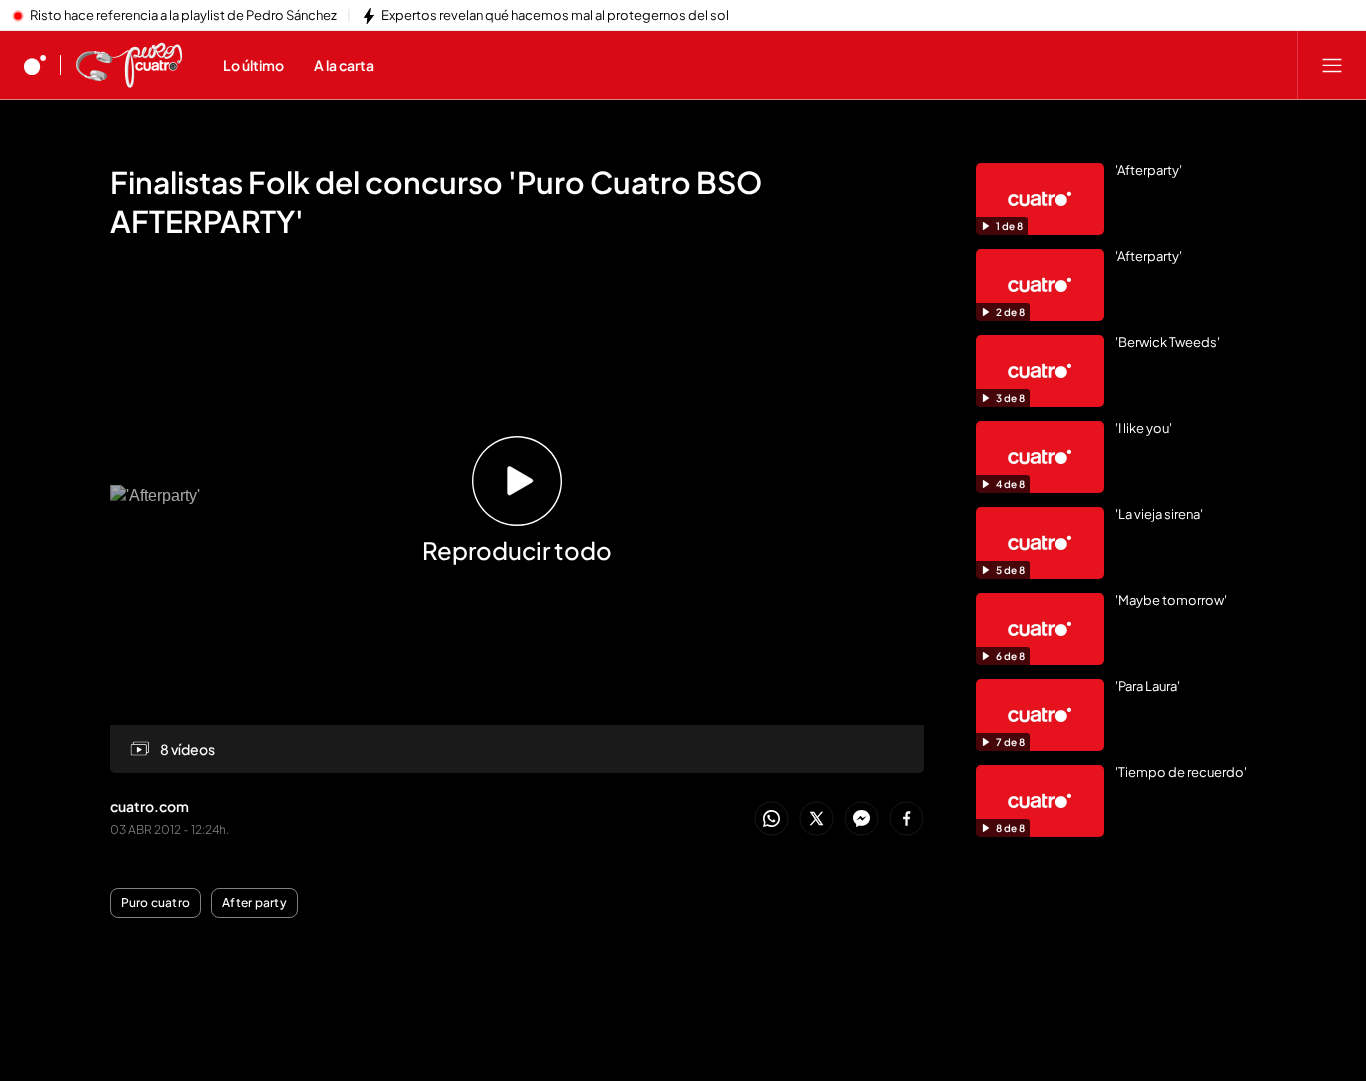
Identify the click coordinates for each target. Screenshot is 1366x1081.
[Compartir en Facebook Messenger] (861, 819)
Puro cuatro (156, 903)
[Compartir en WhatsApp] (771, 819)
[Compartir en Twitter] (816, 819)
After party (254, 903)
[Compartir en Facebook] (906, 819)
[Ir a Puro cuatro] (129, 65)
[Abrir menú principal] (1332, 65)
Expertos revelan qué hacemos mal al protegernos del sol (555, 16)
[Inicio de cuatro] (35, 65)
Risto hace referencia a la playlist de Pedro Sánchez (183, 16)
